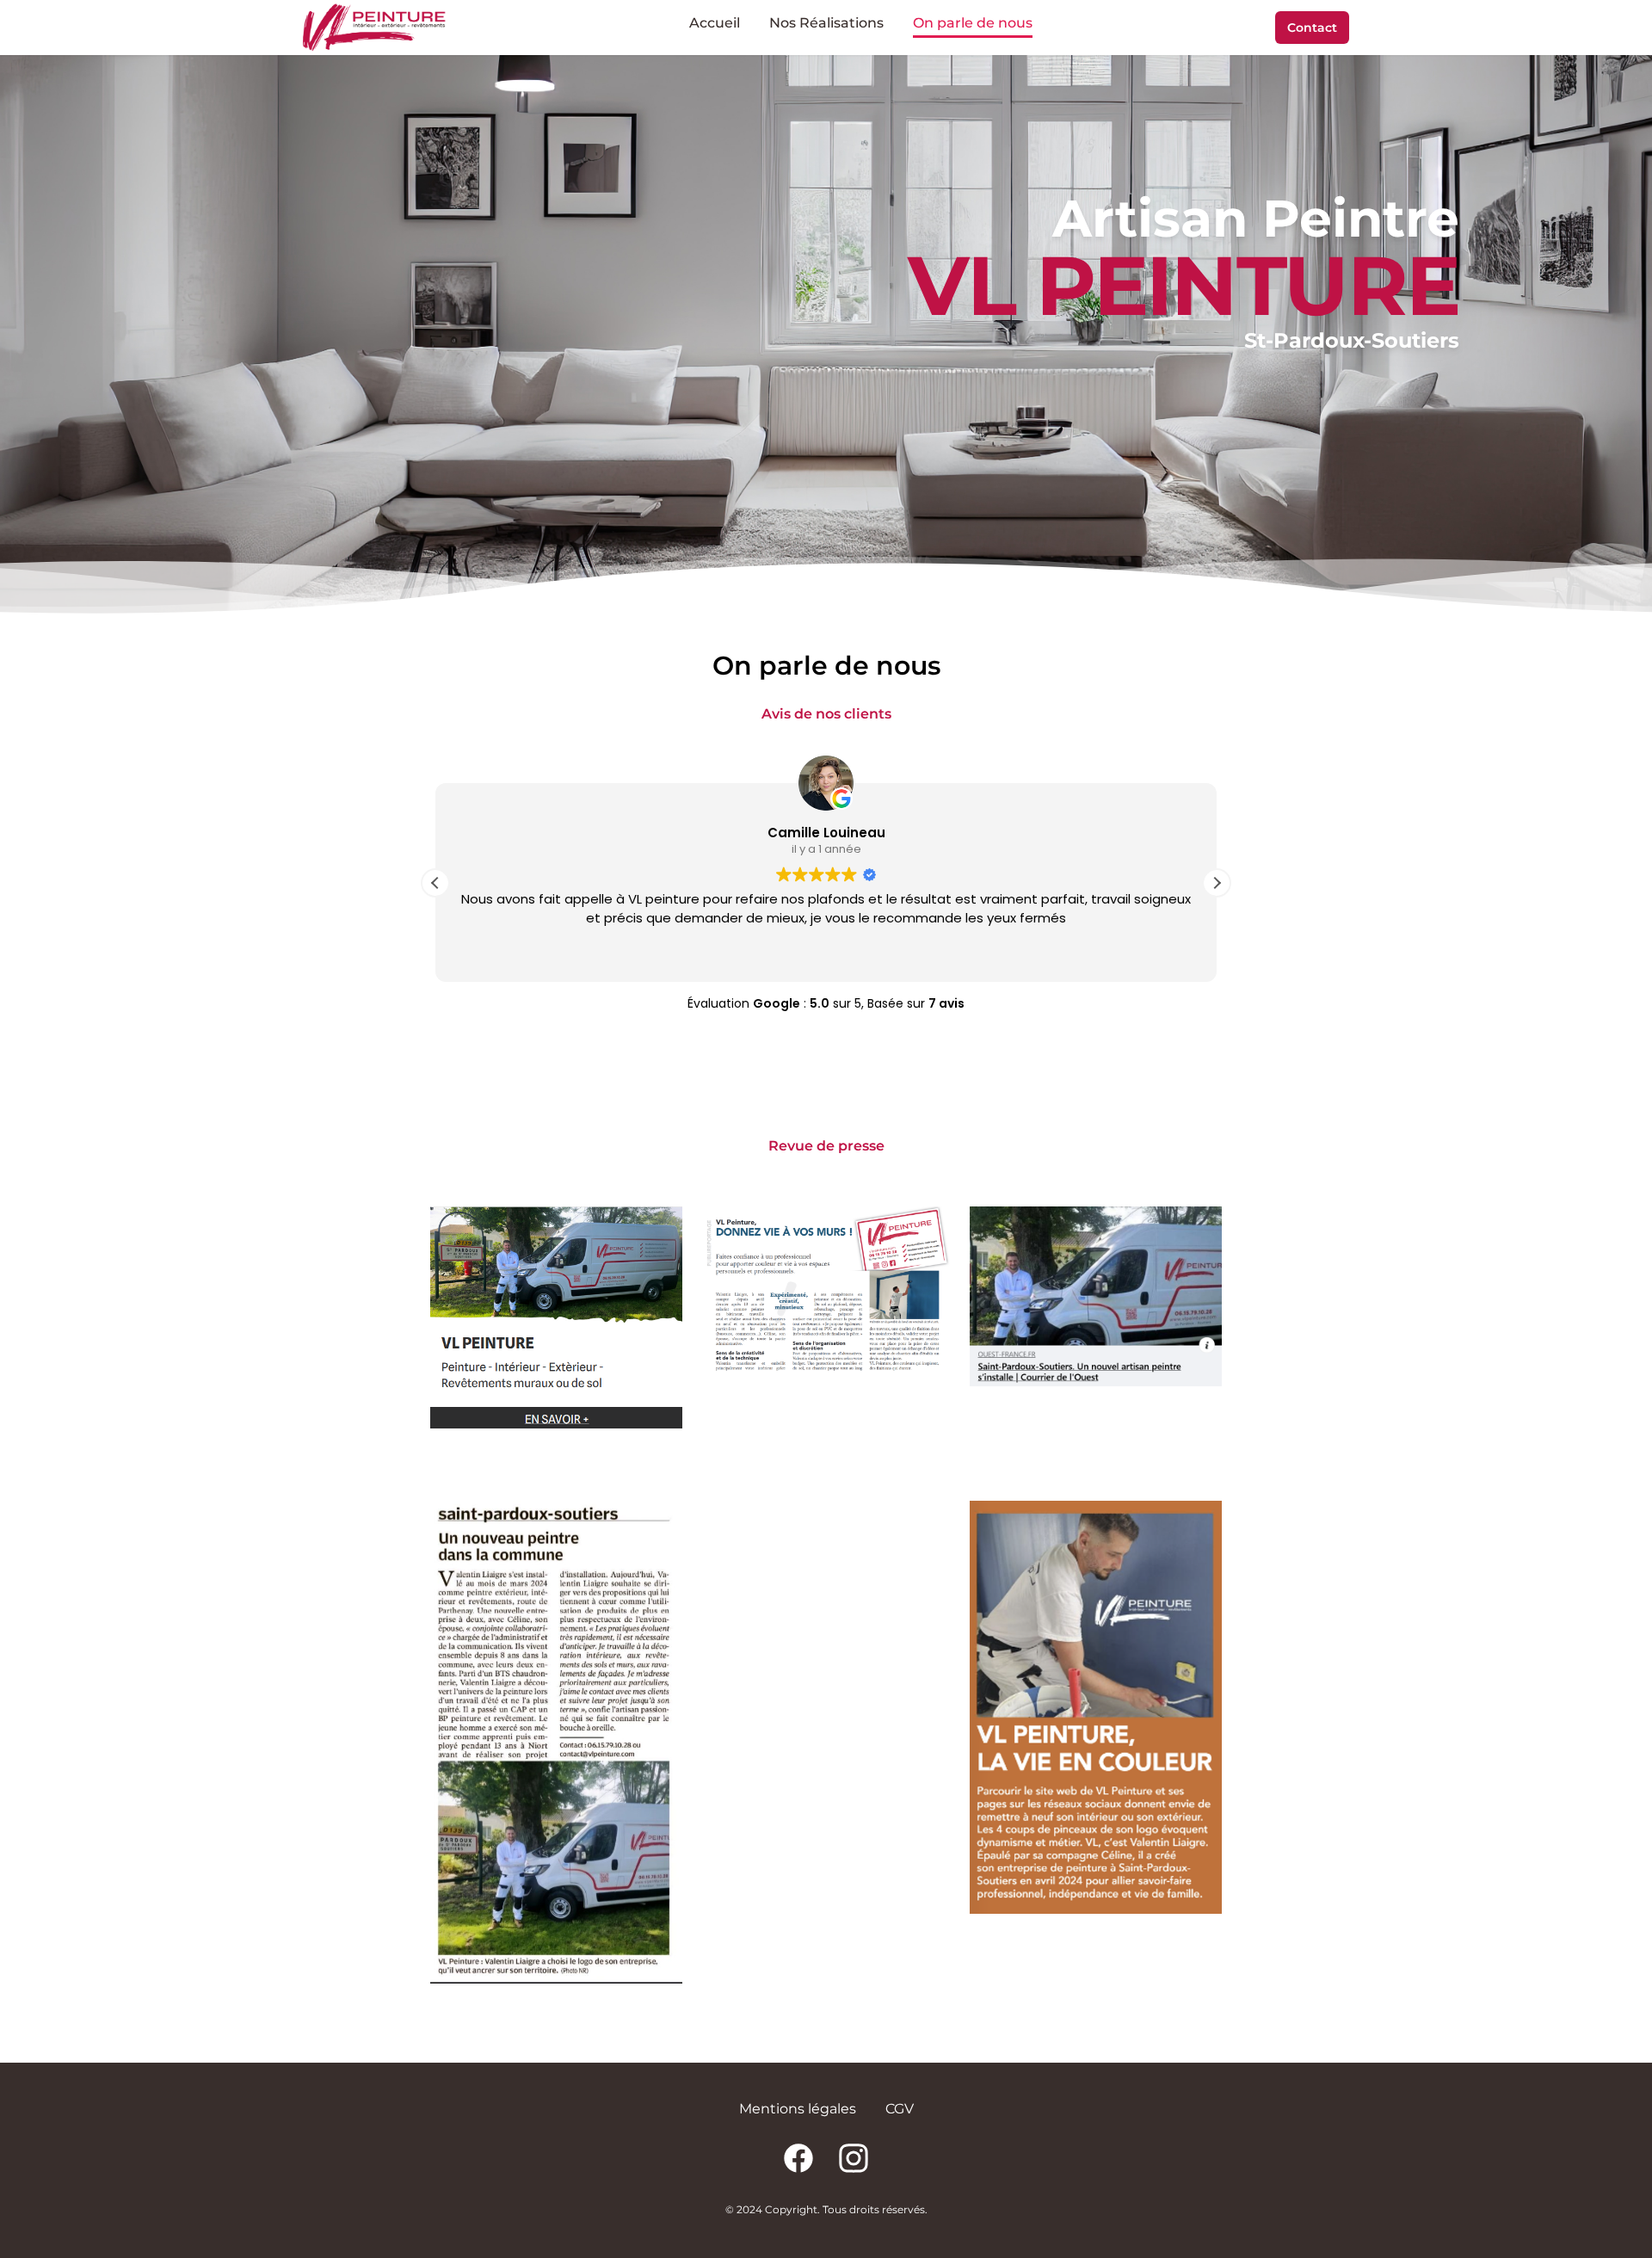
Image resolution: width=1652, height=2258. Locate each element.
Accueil (715, 23)
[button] (1217, 883)
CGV (900, 2109)
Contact (1312, 28)
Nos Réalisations (826, 23)
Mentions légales (798, 2109)
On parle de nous (973, 23)
